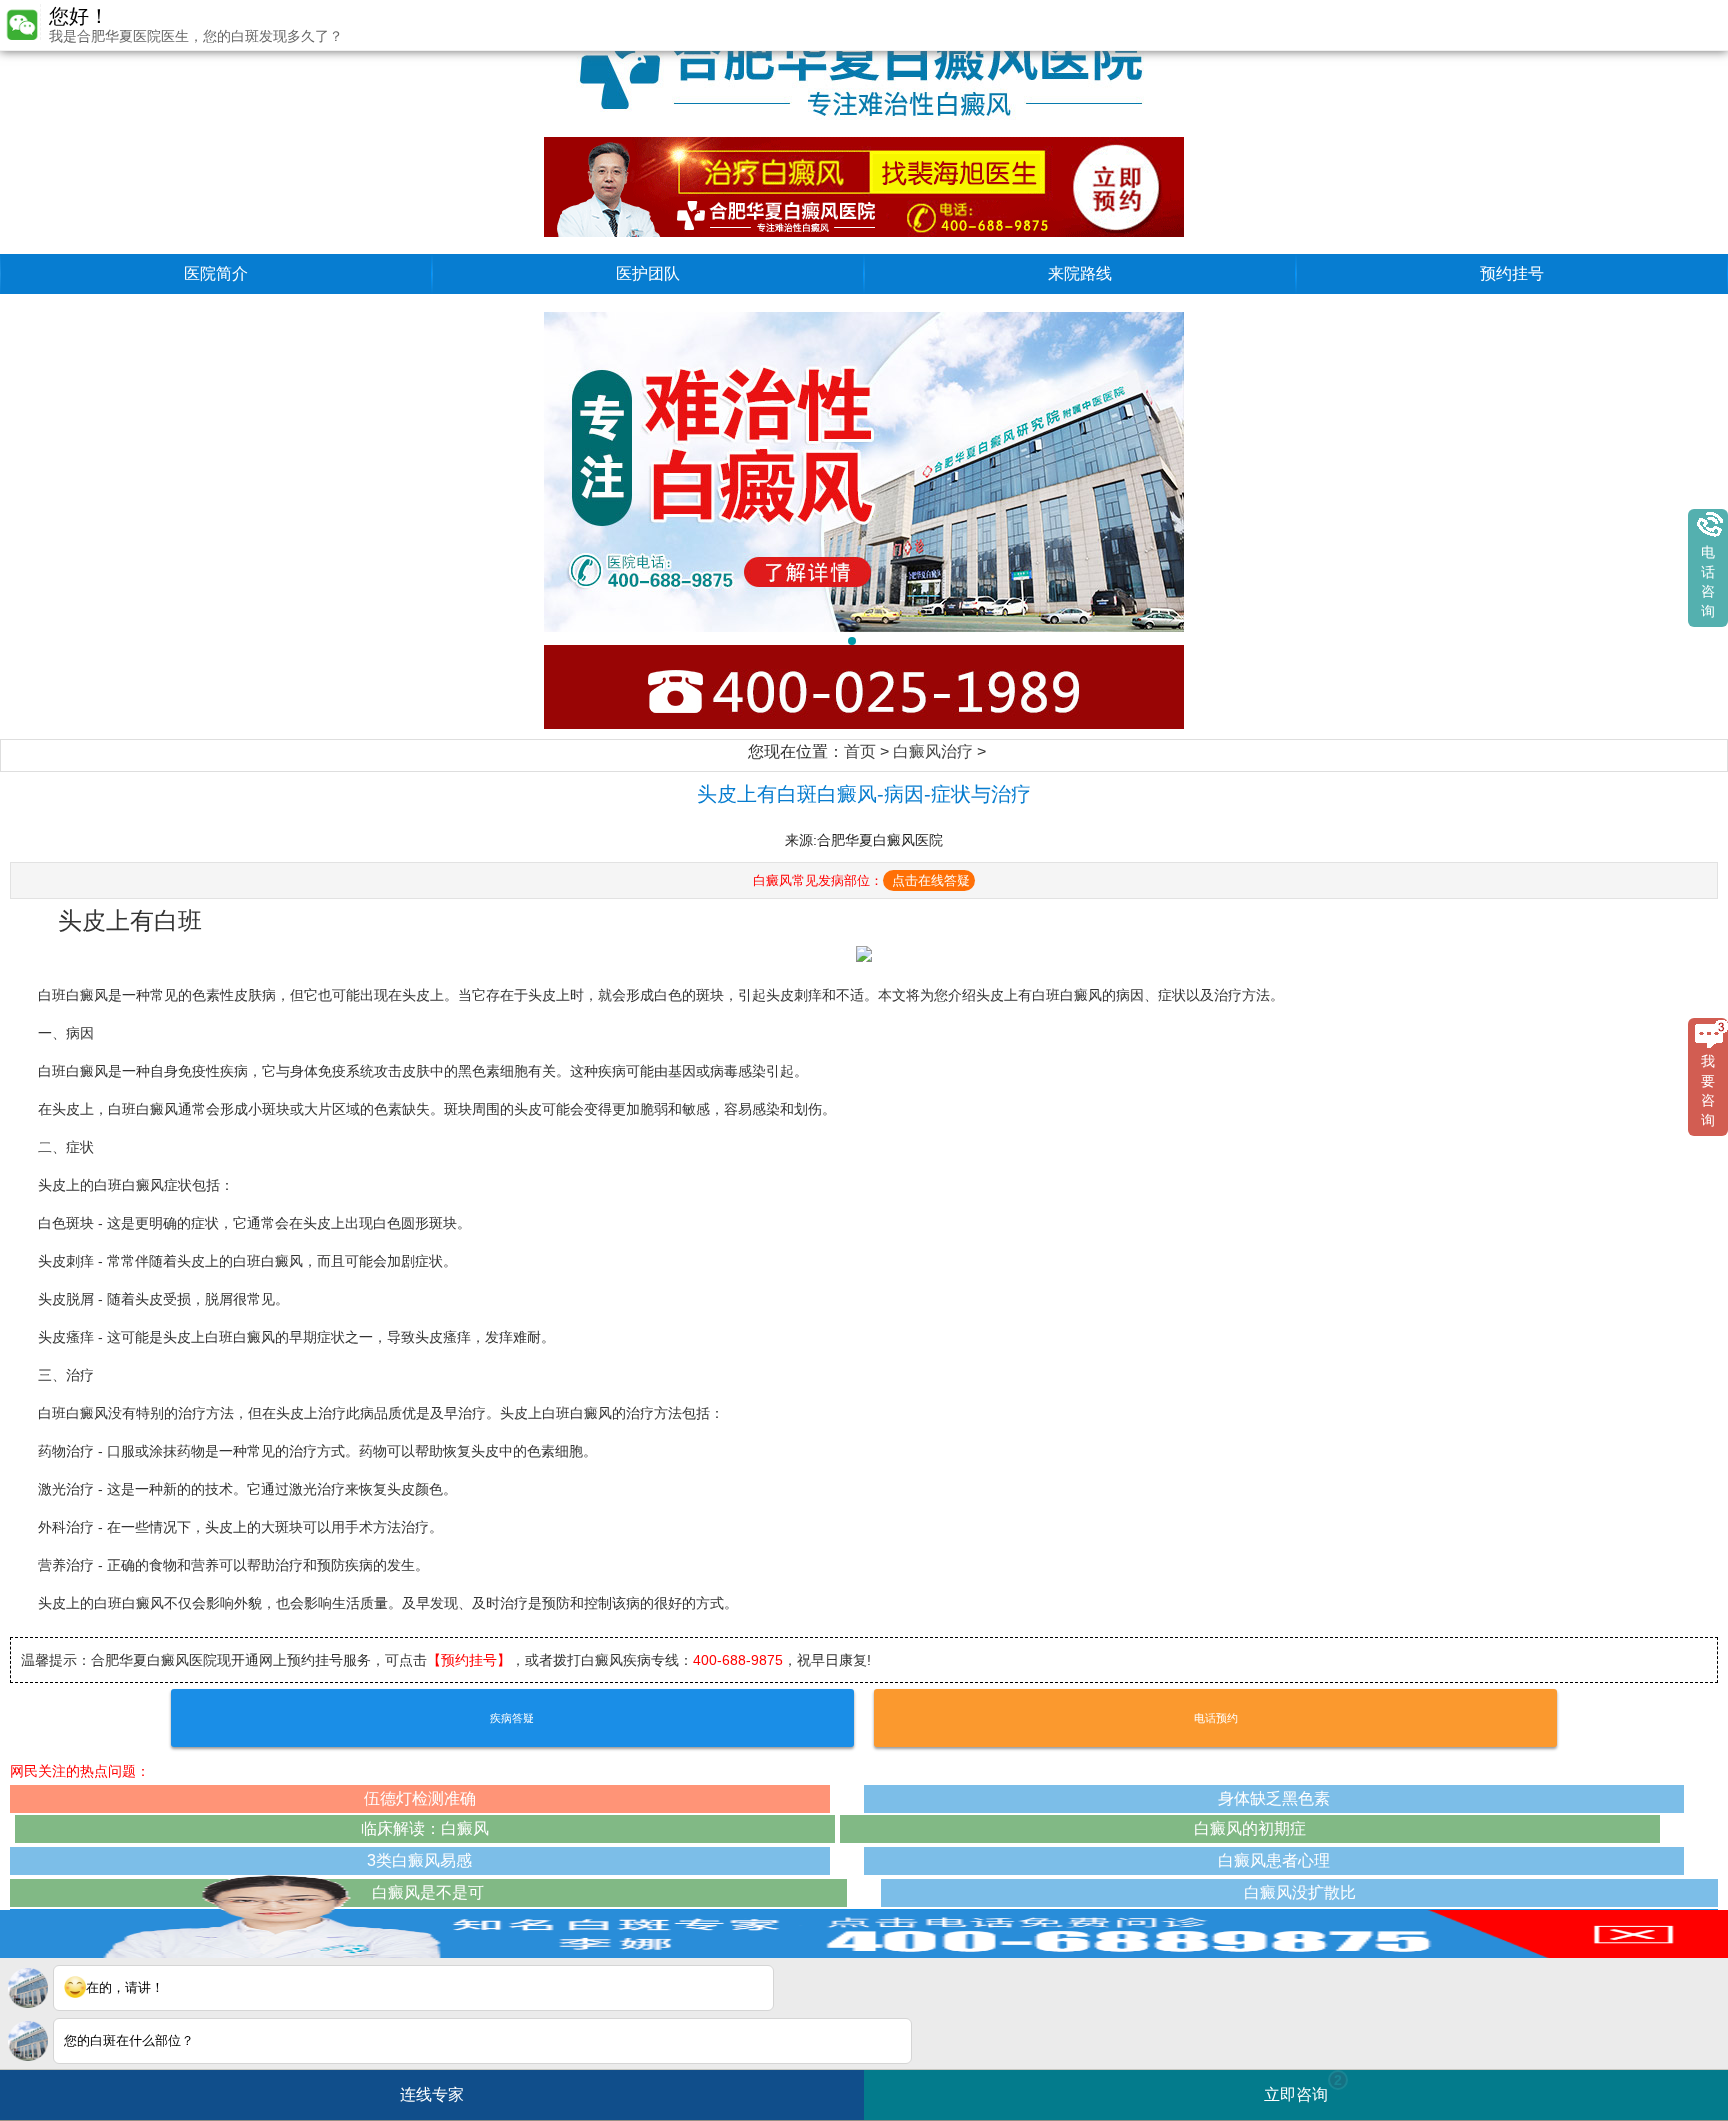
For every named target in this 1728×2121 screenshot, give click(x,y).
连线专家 (432, 2094)
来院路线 (1080, 273)
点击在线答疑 (931, 880)
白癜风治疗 (933, 751)
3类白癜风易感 (419, 1860)
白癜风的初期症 (1250, 1828)
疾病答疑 (512, 1718)
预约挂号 (1512, 273)
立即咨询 (1303, 2087)
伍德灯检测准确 (420, 1798)
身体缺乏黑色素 (1274, 1798)
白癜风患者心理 (1274, 1860)
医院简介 (216, 273)
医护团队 (648, 273)
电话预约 (1216, 1718)
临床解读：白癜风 (425, 1828)
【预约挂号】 (469, 1660)
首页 (860, 751)
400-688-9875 (738, 1660)
